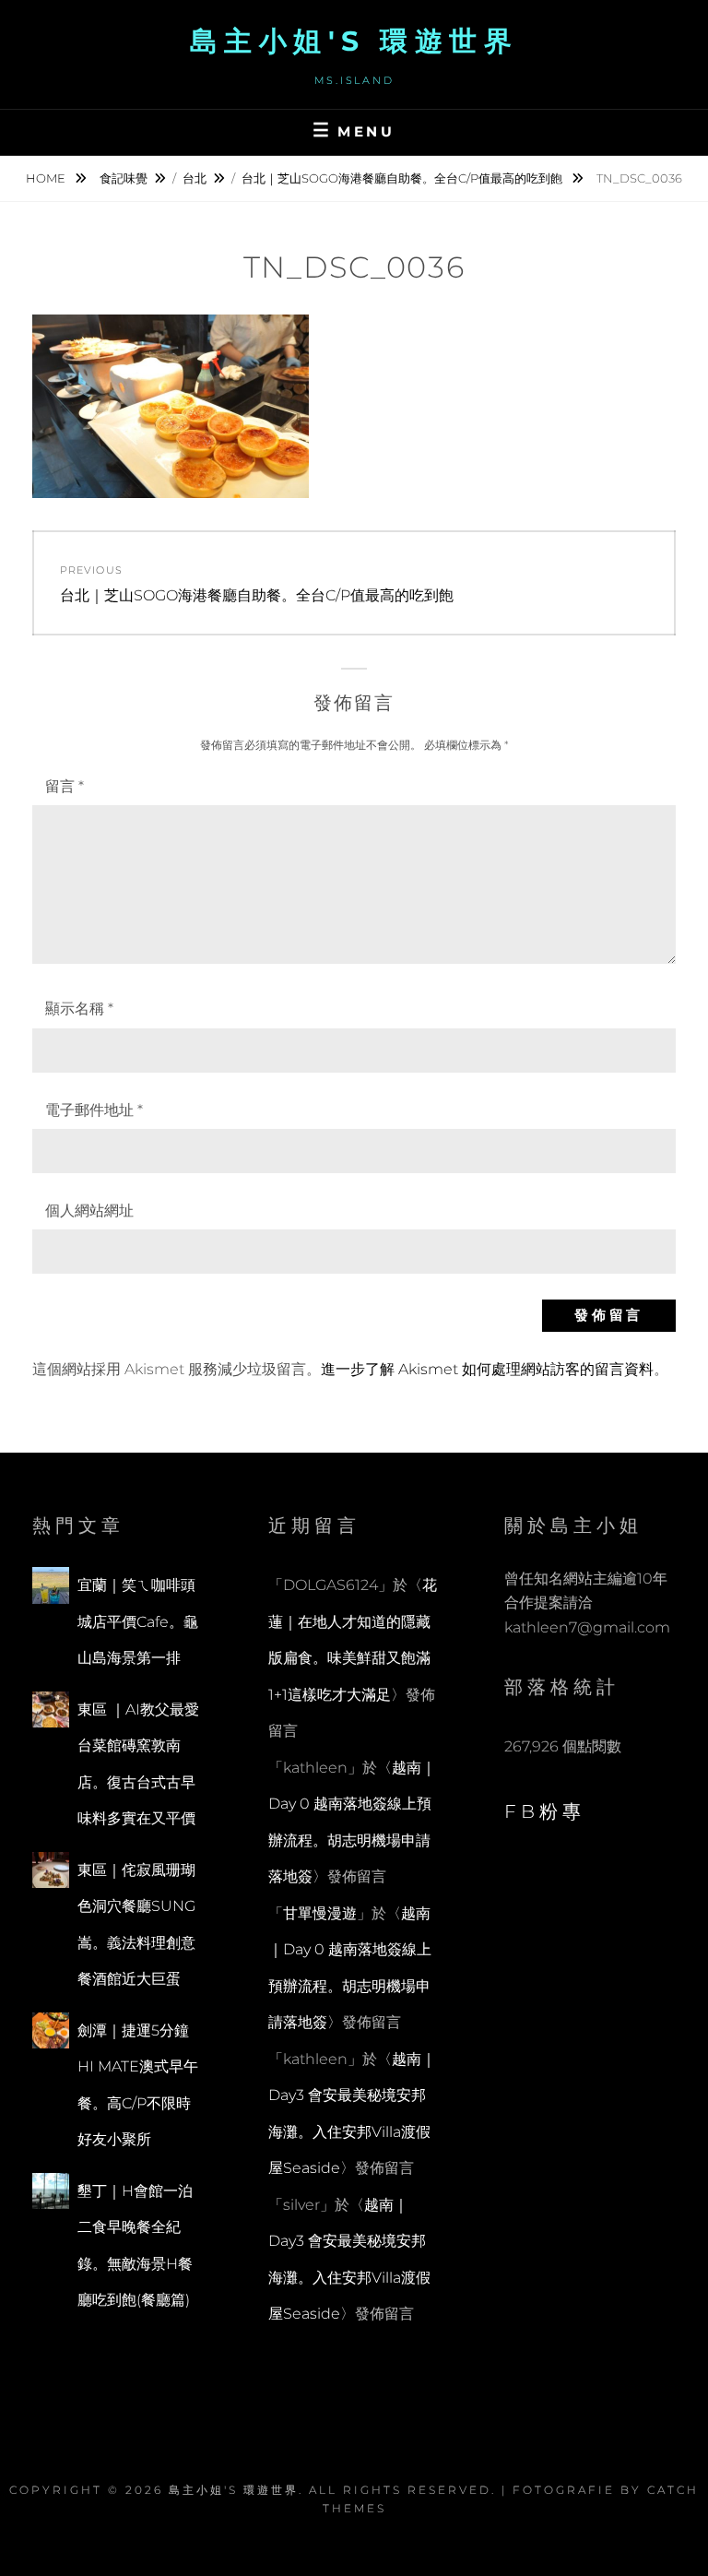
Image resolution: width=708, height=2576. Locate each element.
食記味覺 (124, 178)
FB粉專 (545, 1811)
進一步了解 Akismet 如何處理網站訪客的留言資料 (487, 1369)
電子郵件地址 (94, 1110)
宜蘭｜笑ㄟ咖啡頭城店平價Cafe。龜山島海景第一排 (138, 1621)
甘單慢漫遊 (320, 1913)
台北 (195, 178)
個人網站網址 (89, 1211)
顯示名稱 (79, 1009)
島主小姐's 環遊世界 (354, 41)
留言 (65, 786)
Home (47, 178)
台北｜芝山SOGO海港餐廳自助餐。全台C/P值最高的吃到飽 (403, 178)
